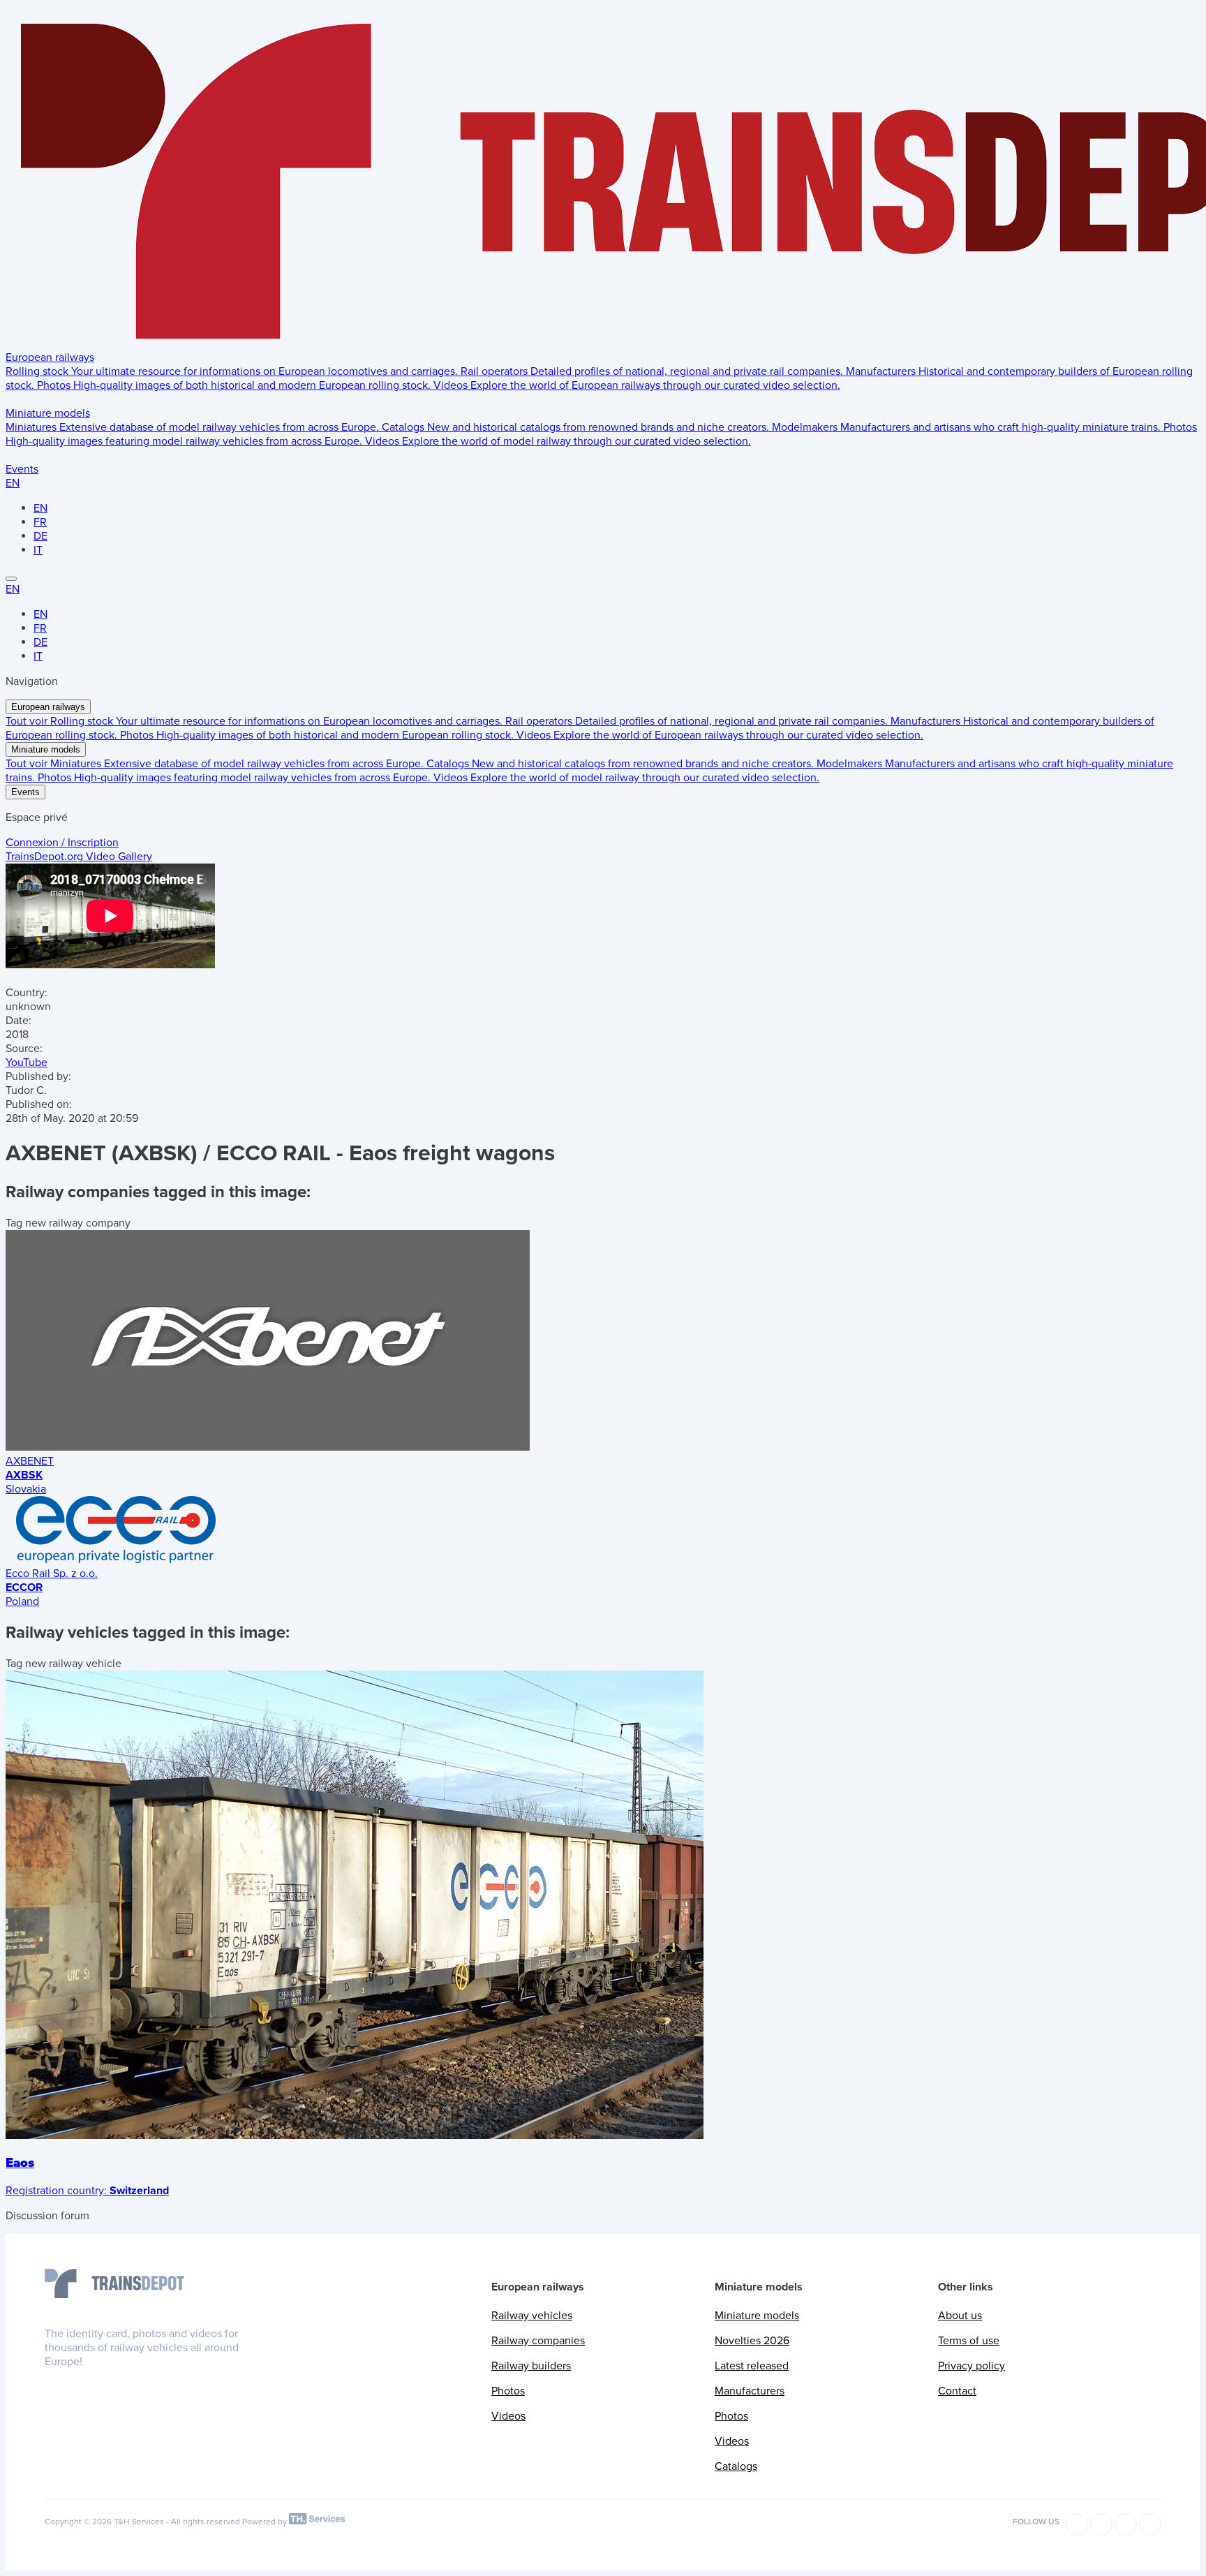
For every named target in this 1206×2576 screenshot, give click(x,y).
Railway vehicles (532, 2316)
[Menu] (11, 579)
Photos (508, 2391)
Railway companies (538, 2341)
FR (40, 522)
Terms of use (969, 2341)
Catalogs (736, 2466)
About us (960, 2316)
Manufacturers (750, 2391)
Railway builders (531, 2366)
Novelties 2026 (752, 2341)
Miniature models (48, 413)
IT (38, 550)
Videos (508, 2416)
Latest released (752, 2366)
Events (22, 469)
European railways (50, 357)
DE (40, 536)
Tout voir (28, 721)
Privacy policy (971, 2366)
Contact (957, 2391)
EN (13, 483)
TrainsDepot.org (79, 857)
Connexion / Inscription (62, 843)
